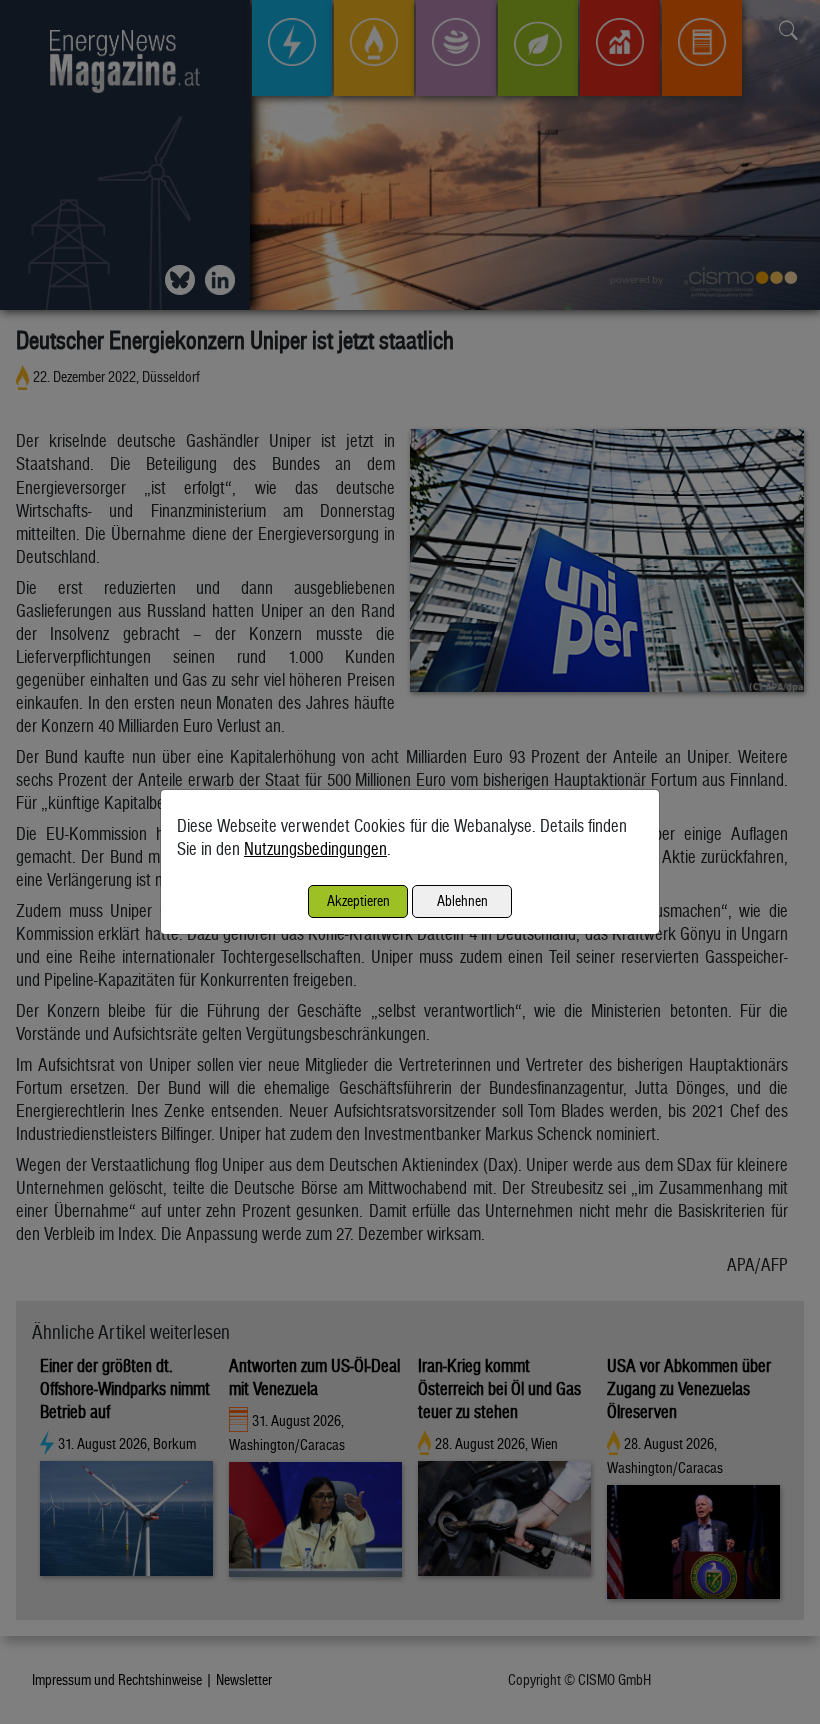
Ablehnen (462, 900)
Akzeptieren (358, 900)
